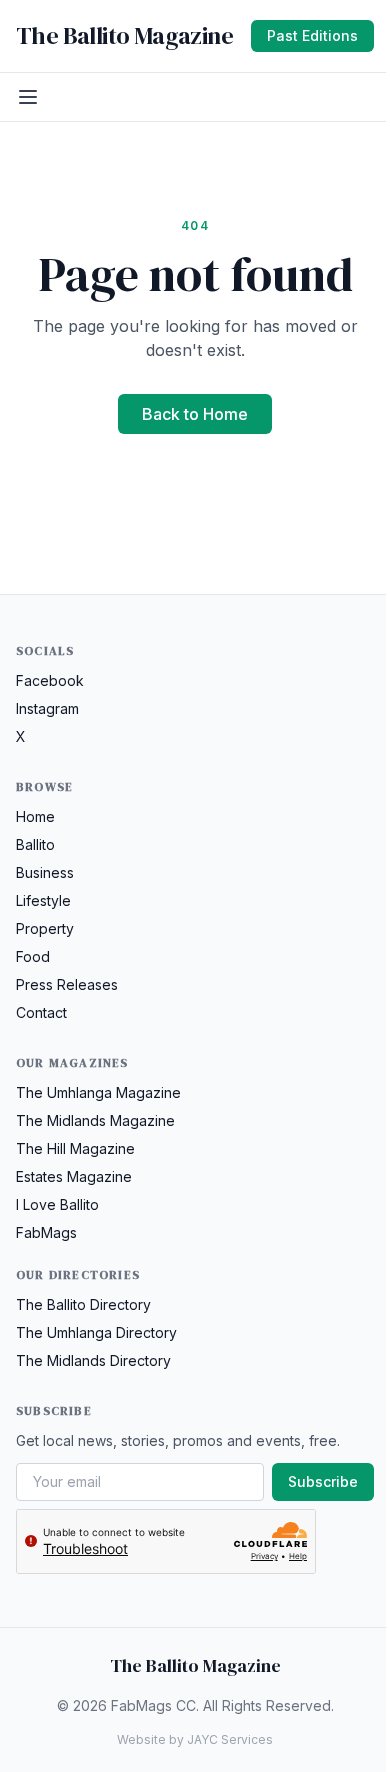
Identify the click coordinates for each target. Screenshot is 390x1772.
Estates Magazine (74, 1176)
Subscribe (323, 1481)
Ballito (35, 844)
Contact (41, 1012)
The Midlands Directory (93, 1360)
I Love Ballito (57, 1204)
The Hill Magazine (75, 1148)
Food (33, 956)
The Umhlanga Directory (96, 1332)
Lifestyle (43, 900)
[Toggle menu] (28, 97)
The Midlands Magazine (95, 1120)
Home (35, 816)
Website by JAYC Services (195, 1739)
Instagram (47, 708)
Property (45, 928)
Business (45, 872)
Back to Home (195, 414)
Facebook (50, 680)
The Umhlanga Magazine (98, 1092)
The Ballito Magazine (124, 36)
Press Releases (67, 984)
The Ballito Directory (83, 1304)
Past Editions (312, 35)
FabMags (46, 1232)
